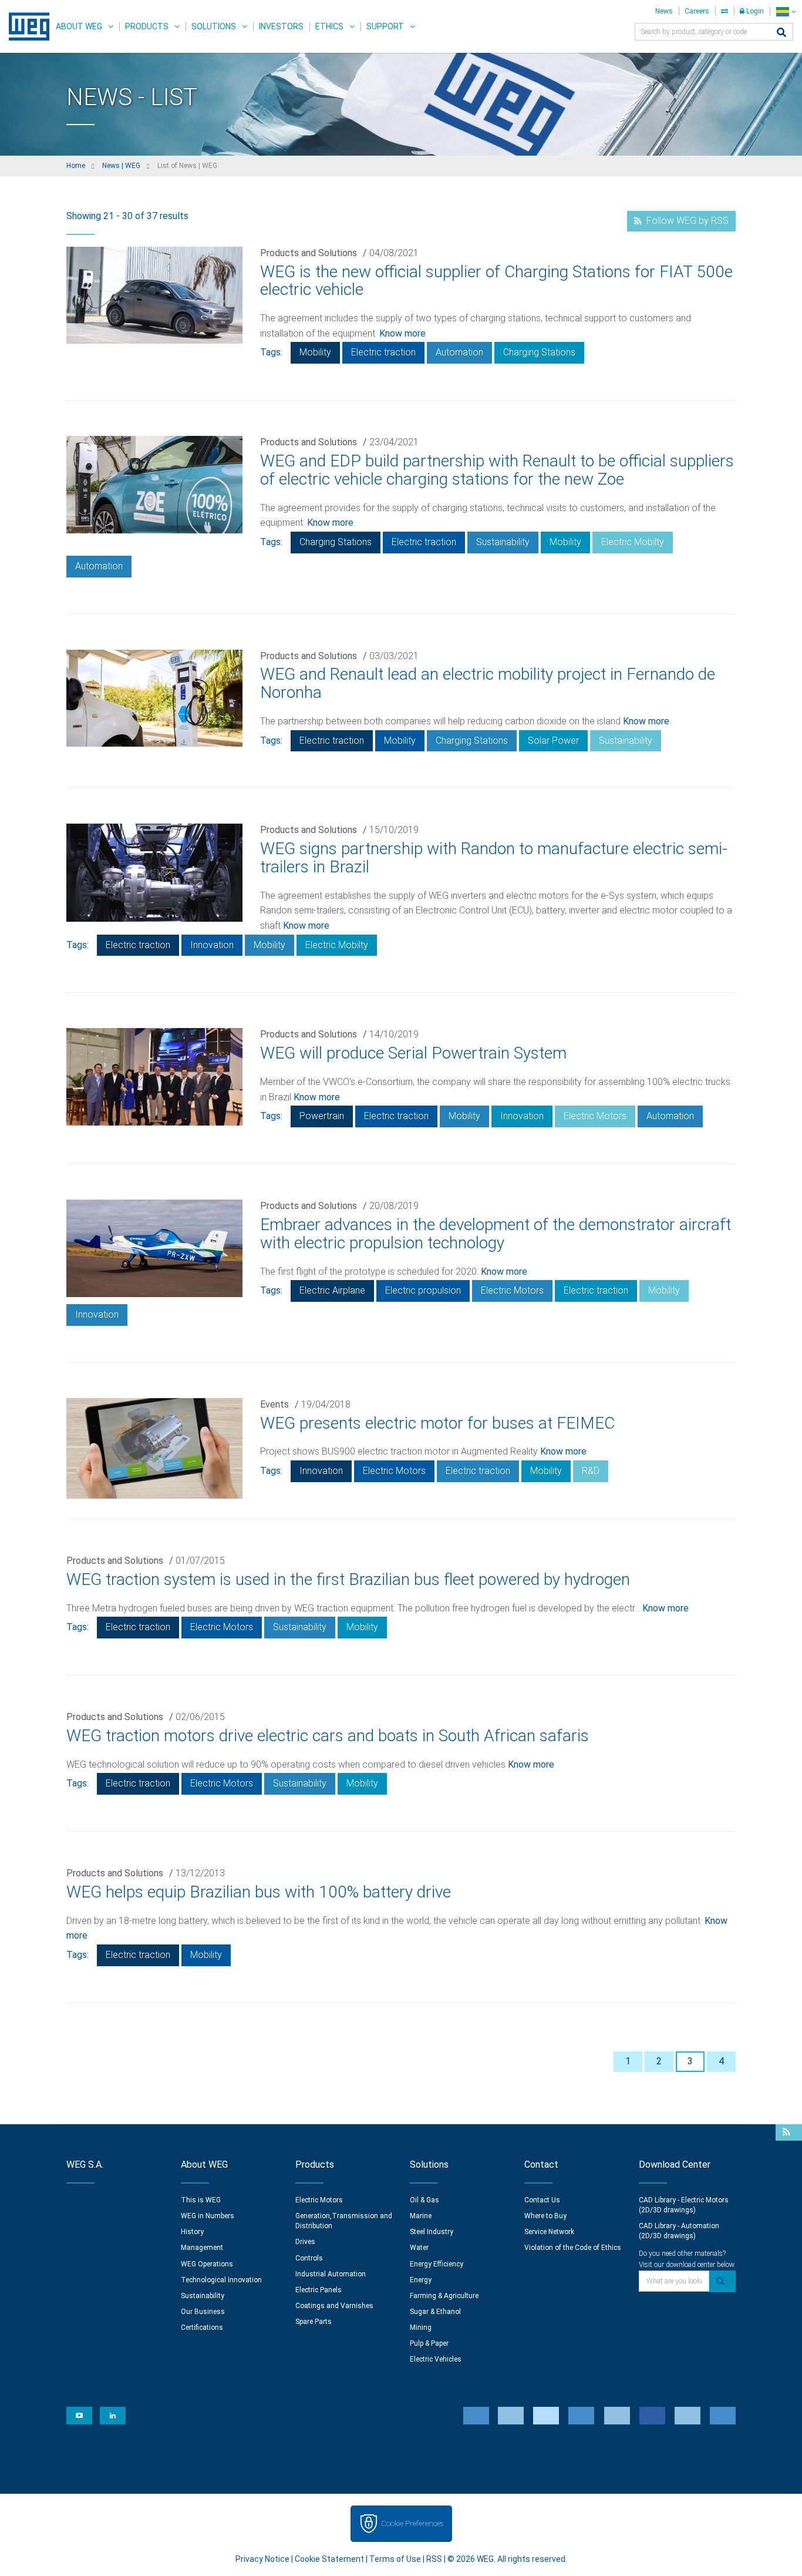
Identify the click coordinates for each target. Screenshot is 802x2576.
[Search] (781, 33)
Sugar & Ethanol (435, 2312)
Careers (697, 11)
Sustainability (503, 542)
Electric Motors (595, 1116)
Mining (421, 2328)
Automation (459, 352)
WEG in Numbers (208, 2216)
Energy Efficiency (437, 2264)
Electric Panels (319, 2290)
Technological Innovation (221, 2280)
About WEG (79, 26)
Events (274, 1404)
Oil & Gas (424, 2200)
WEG (25, 26)
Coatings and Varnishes (334, 2306)
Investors (281, 26)
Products (147, 26)
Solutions (214, 26)
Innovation (212, 945)
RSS (434, 2559)
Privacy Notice (262, 2559)
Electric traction (383, 352)
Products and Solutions (309, 253)
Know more (402, 333)
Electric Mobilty (633, 542)
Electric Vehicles (436, 2359)
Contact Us (542, 2200)
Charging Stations (539, 352)
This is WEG (201, 2200)
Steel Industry (432, 2232)
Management (202, 2248)
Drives (305, 2242)
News (664, 11)
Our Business (203, 2312)
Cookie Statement (329, 2559)
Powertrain (322, 1116)
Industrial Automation (331, 2274)
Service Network (549, 2232)
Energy (421, 2280)
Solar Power (553, 740)
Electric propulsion (423, 1290)
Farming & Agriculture (444, 2296)
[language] (786, 11)
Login (754, 11)
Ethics (329, 26)
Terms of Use (395, 2559)
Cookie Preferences (412, 2523)
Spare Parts (314, 2322)
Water (419, 2248)
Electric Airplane (332, 1290)
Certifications (202, 2328)
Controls (309, 2258)
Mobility (315, 352)
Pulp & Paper (429, 2343)
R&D (591, 1471)
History (192, 2232)
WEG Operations (207, 2264)
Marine (421, 2216)
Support (385, 26)
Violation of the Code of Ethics (573, 2248)
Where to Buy (545, 2216)
